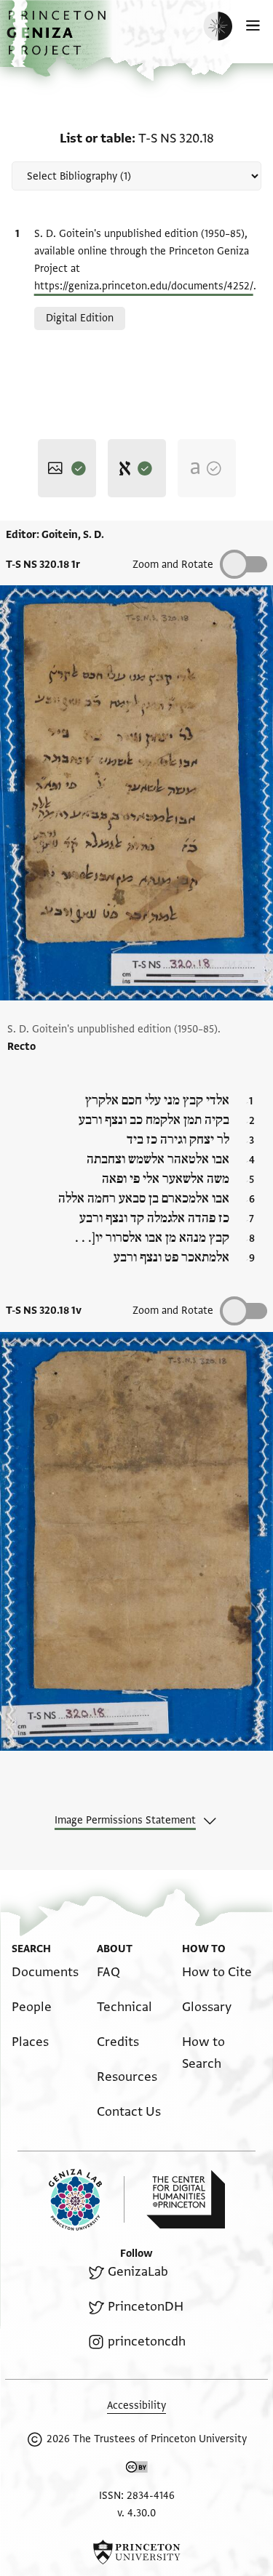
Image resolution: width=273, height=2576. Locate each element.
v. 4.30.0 (136, 2513)
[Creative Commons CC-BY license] (137, 2470)
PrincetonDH (145, 2307)
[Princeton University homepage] (136, 2552)
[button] (58, 40)
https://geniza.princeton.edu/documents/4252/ (144, 286)
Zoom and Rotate (173, 565)
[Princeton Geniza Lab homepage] (87, 2200)
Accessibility (136, 2406)
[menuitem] (45, 1972)
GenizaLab (138, 2272)
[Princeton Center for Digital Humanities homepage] (186, 2199)
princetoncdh (146, 2342)
